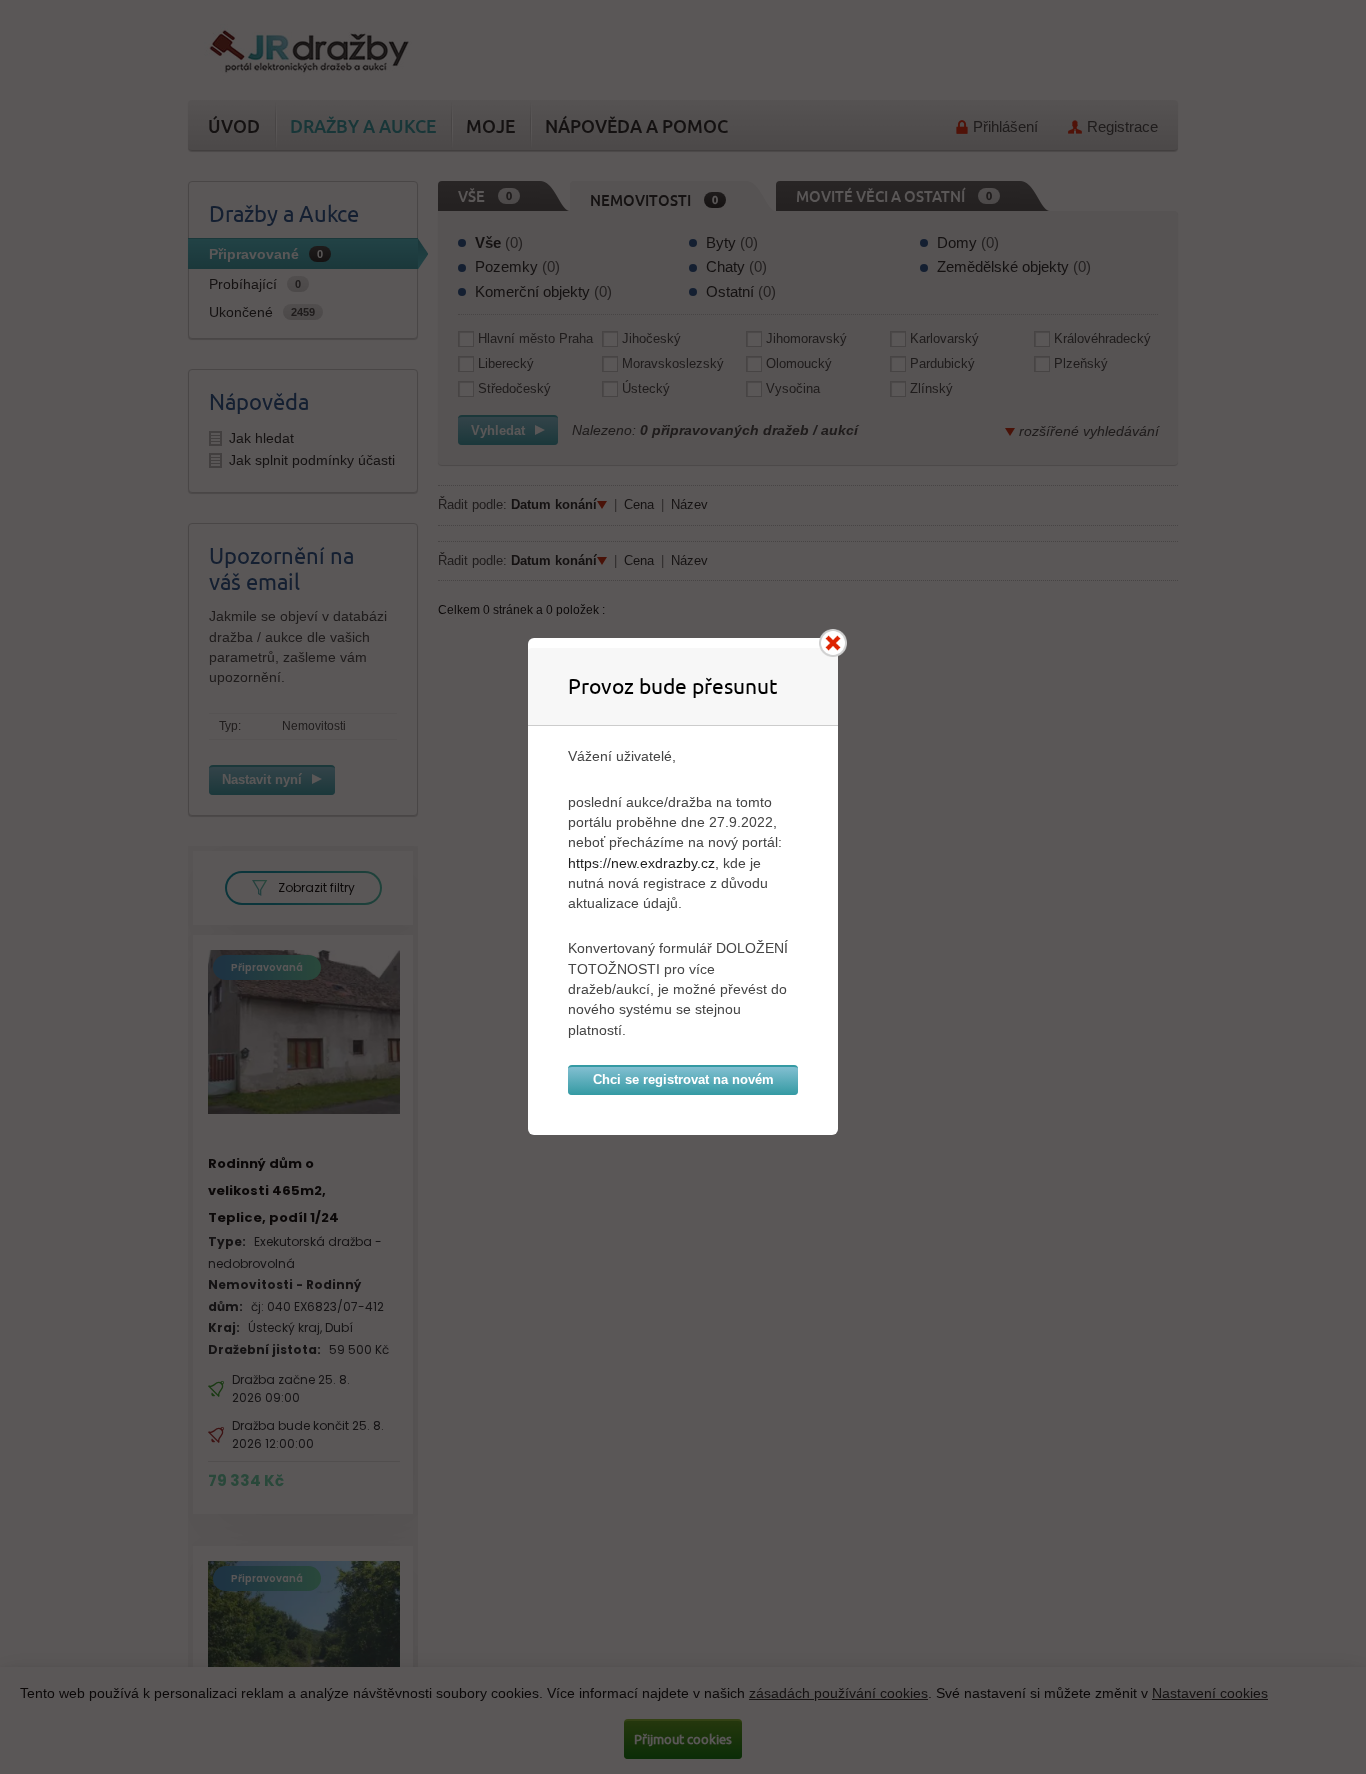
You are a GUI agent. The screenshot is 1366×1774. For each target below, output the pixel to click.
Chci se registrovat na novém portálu (683, 1083)
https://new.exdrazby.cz (641, 863)
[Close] (833, 643)
